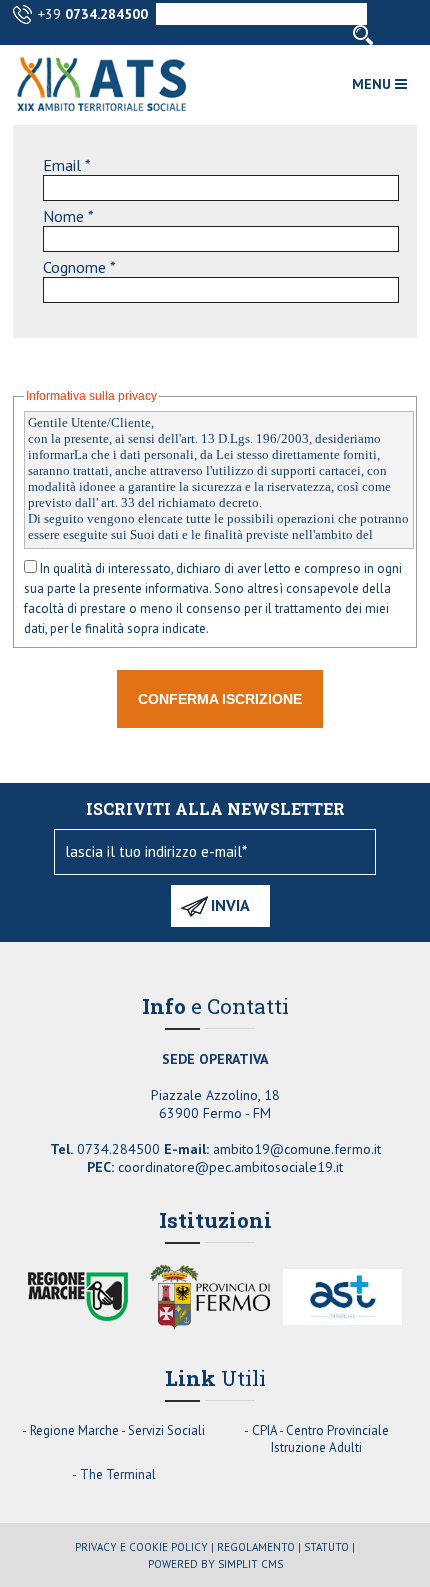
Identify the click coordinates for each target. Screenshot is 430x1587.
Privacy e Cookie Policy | (144, 1547)
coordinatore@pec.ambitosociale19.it (230, 1167)
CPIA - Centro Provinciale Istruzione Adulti (320, 1439)
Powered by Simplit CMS (215, 1564)
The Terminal (118, 1474)
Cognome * (79, 267)
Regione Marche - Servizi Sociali (117, 1430)
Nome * (68, 216)
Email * (67, 165)
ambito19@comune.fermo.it (297, 1149)
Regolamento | (259, 1547)
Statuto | (329, 1547)
